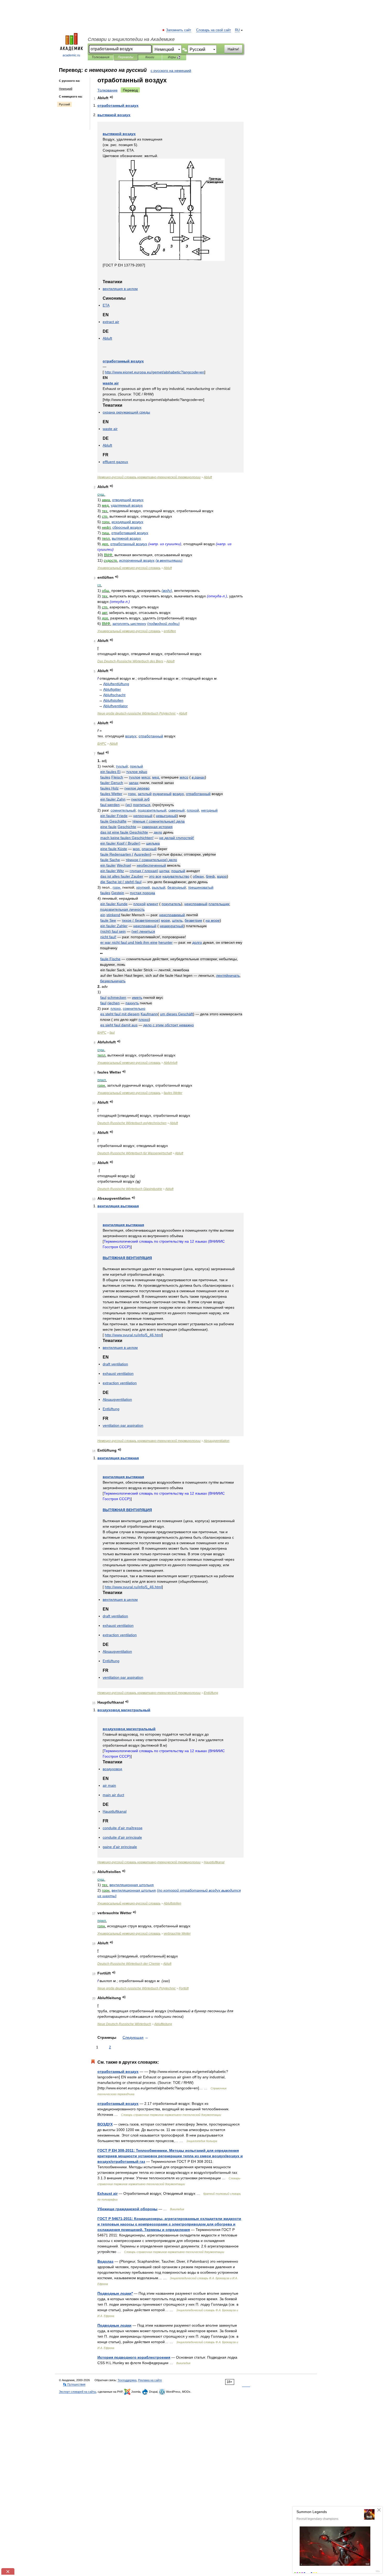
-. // (170, 2156)
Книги (150, 57)
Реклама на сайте (150, 2380)
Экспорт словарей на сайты (78, 2392)
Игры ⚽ (174, 57)
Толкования (100, 57)
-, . (169, 2224)
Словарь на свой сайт (214, 30)
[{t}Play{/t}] (111, 97)
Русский (64, 104)
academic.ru (71, 55)
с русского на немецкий (171, 71)
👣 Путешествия (74, 2384)
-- (149, 477)
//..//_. (133, 1335)
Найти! (233, 49)
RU (237, 30)
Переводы (126, 57)
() (169, 560)
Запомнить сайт (179, 30)
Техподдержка (127, 2380)
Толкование (108, 90)
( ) (158, 821)
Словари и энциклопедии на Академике (131, 39)
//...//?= (155, 372)
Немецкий (66, 89)
